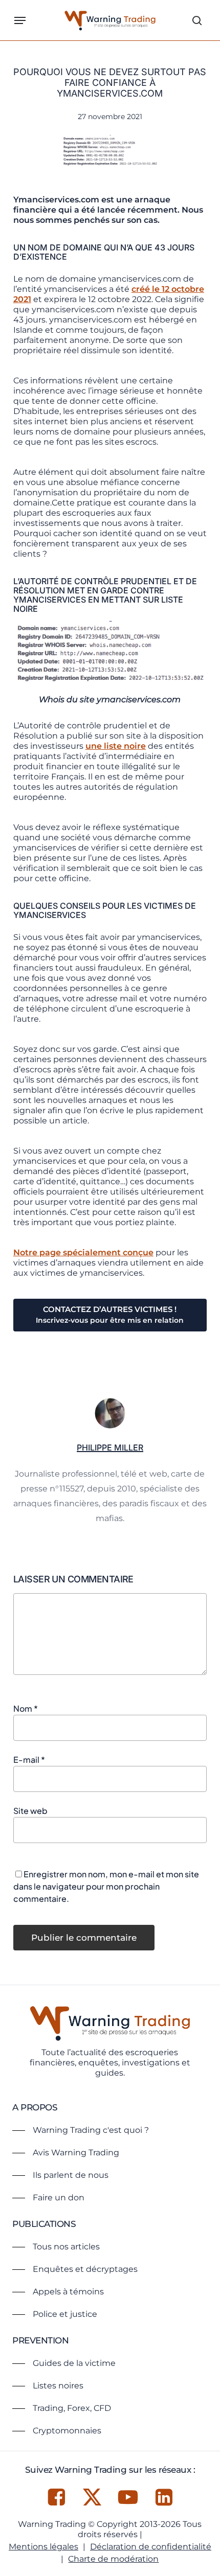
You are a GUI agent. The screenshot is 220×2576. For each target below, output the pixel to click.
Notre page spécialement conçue (83, 1252)
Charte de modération (113, 2559)
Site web (30, 1811)
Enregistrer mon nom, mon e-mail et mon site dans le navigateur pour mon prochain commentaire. (106, 1886)
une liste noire (116, 746)
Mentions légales (43, 2547)
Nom (26, 1708)
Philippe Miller (110, 1447)
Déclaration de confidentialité (151, 2547)
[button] (20, 20)
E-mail (29, 1759)
